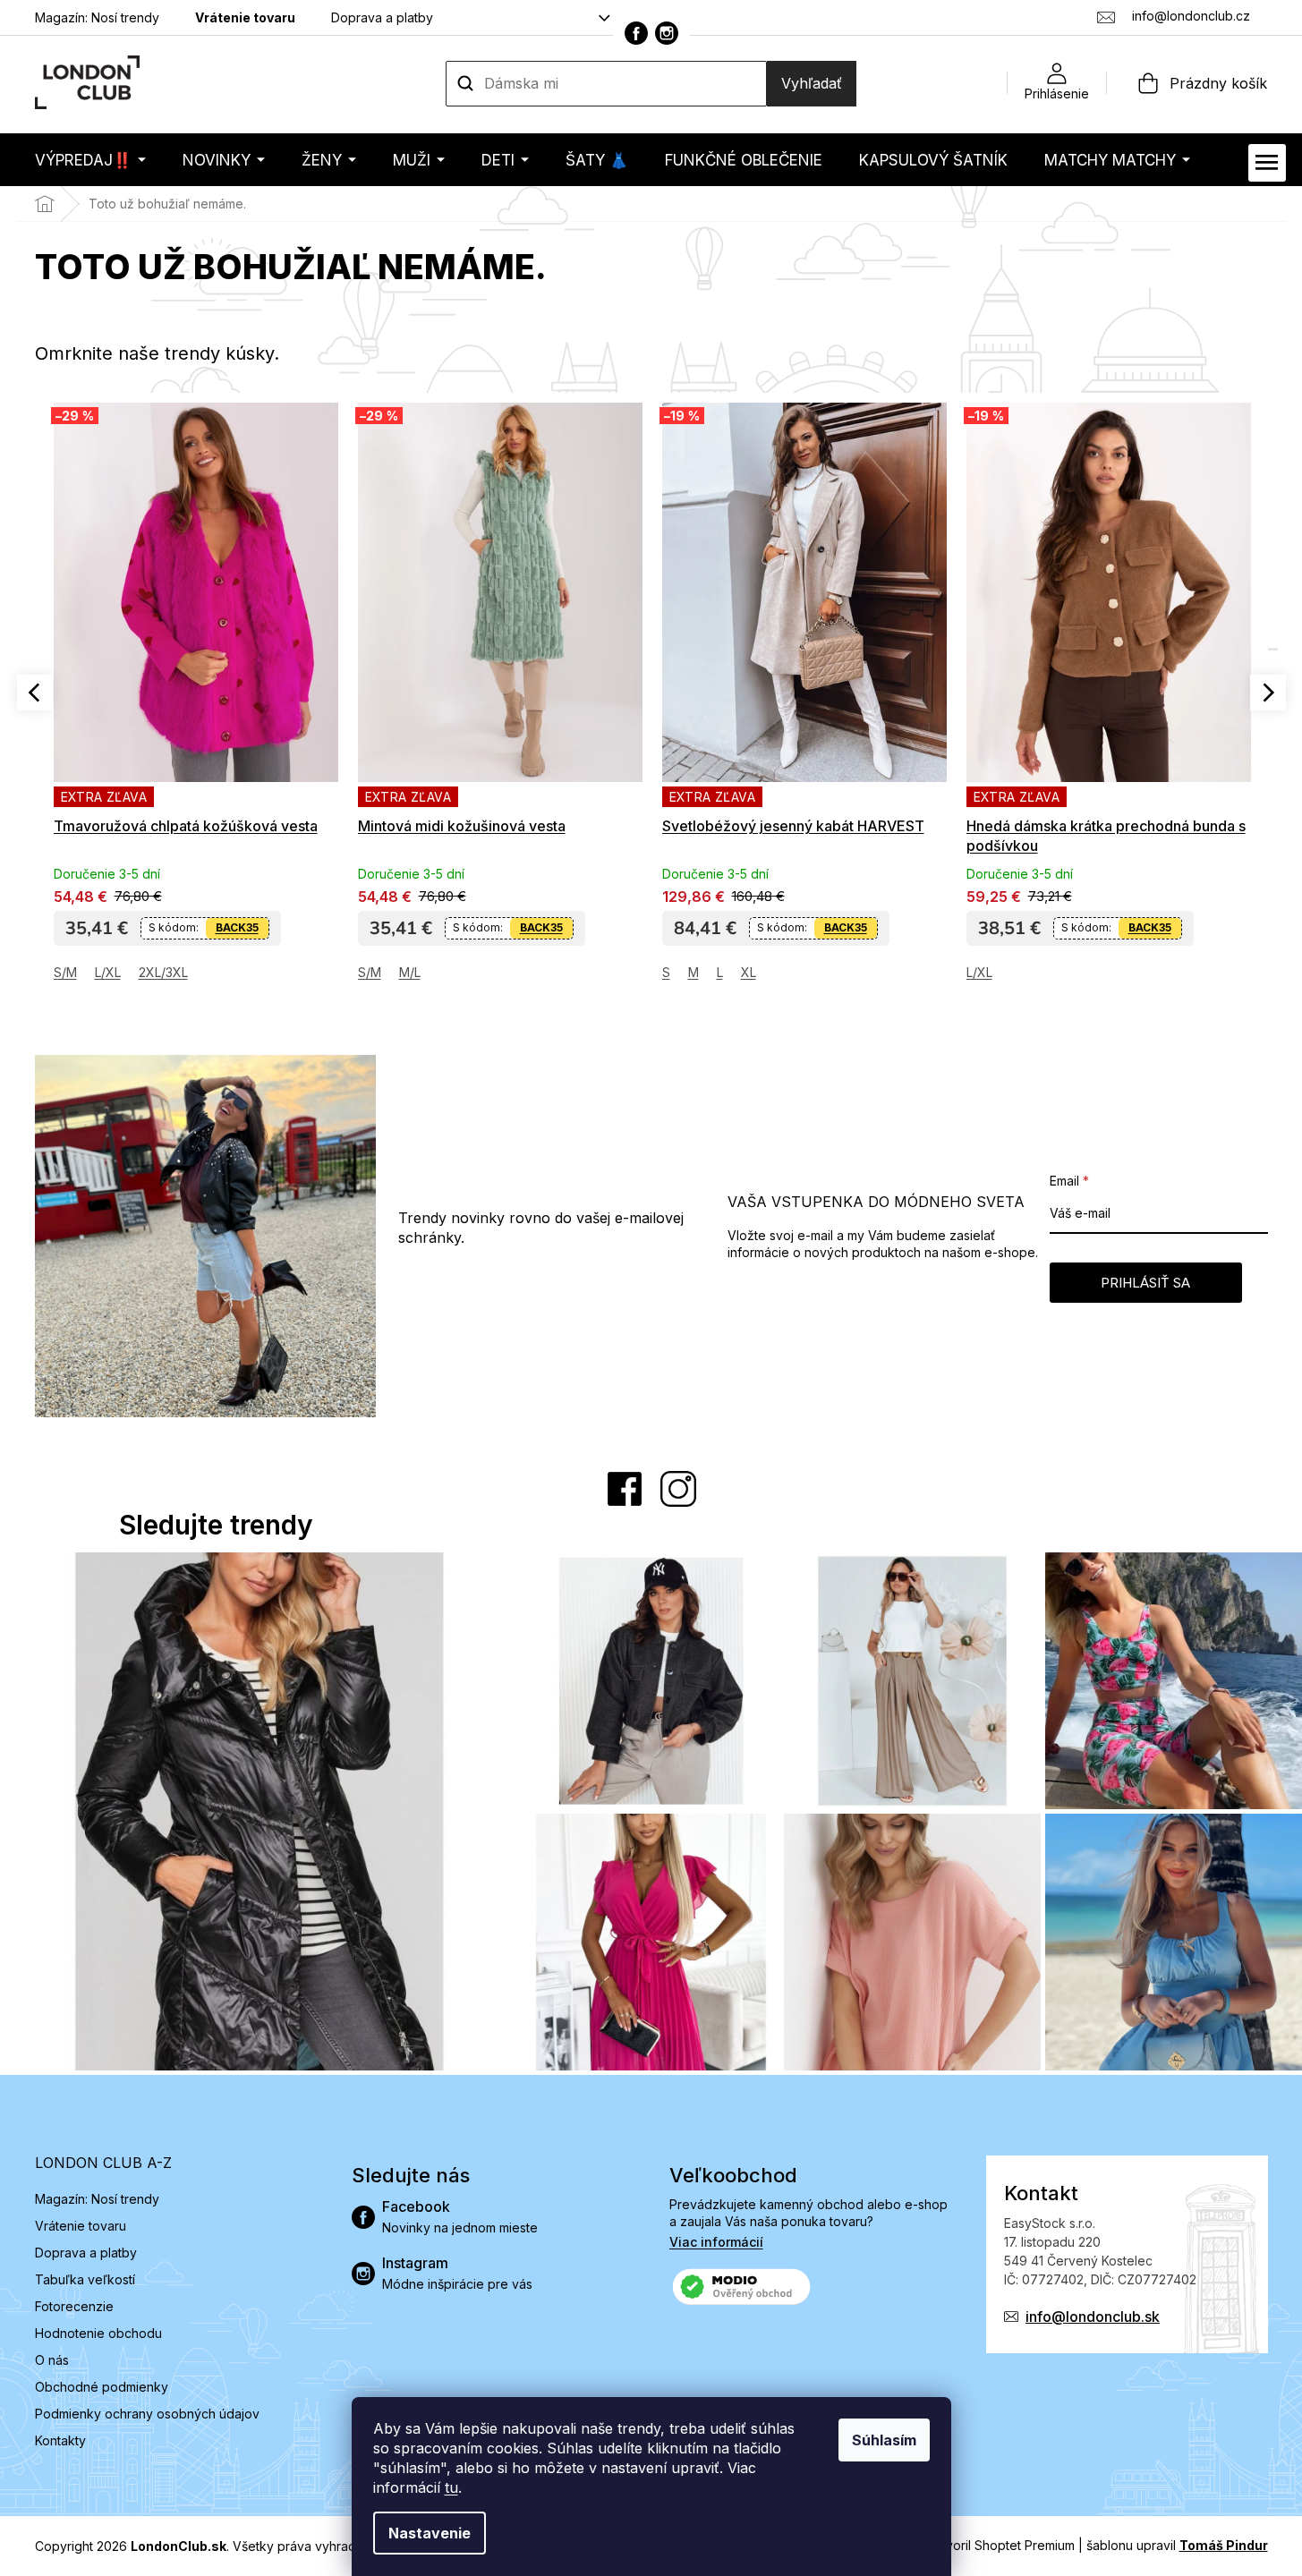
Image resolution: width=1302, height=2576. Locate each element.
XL (749, 972)
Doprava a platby (382, 17)
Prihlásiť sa (1145, 1283)
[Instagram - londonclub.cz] (667, 33)
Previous (35, 693)
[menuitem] (90, 160)
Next (1268, 693)
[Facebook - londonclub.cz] (636, 33)
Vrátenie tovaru (245, 17)
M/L (410, 972)
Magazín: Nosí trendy (97, 17)
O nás (52, 2360)
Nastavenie (430, 2533)
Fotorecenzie (74, 2306)
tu (451, 2487)
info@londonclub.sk (1093, 2317)
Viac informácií (716, 2242)
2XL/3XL (163, 972)
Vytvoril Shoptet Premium (1000, 2545)
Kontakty (60, 2440)
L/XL (108, 972)
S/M (65, 972)
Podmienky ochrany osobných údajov (147, 2414)
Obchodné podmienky (102, 2387)
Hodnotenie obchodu (98, 2333)
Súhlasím (884, 2440)
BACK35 (237, 927)
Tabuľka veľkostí (85, 2279)
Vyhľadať (812, 83)
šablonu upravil (1177, 2545)
